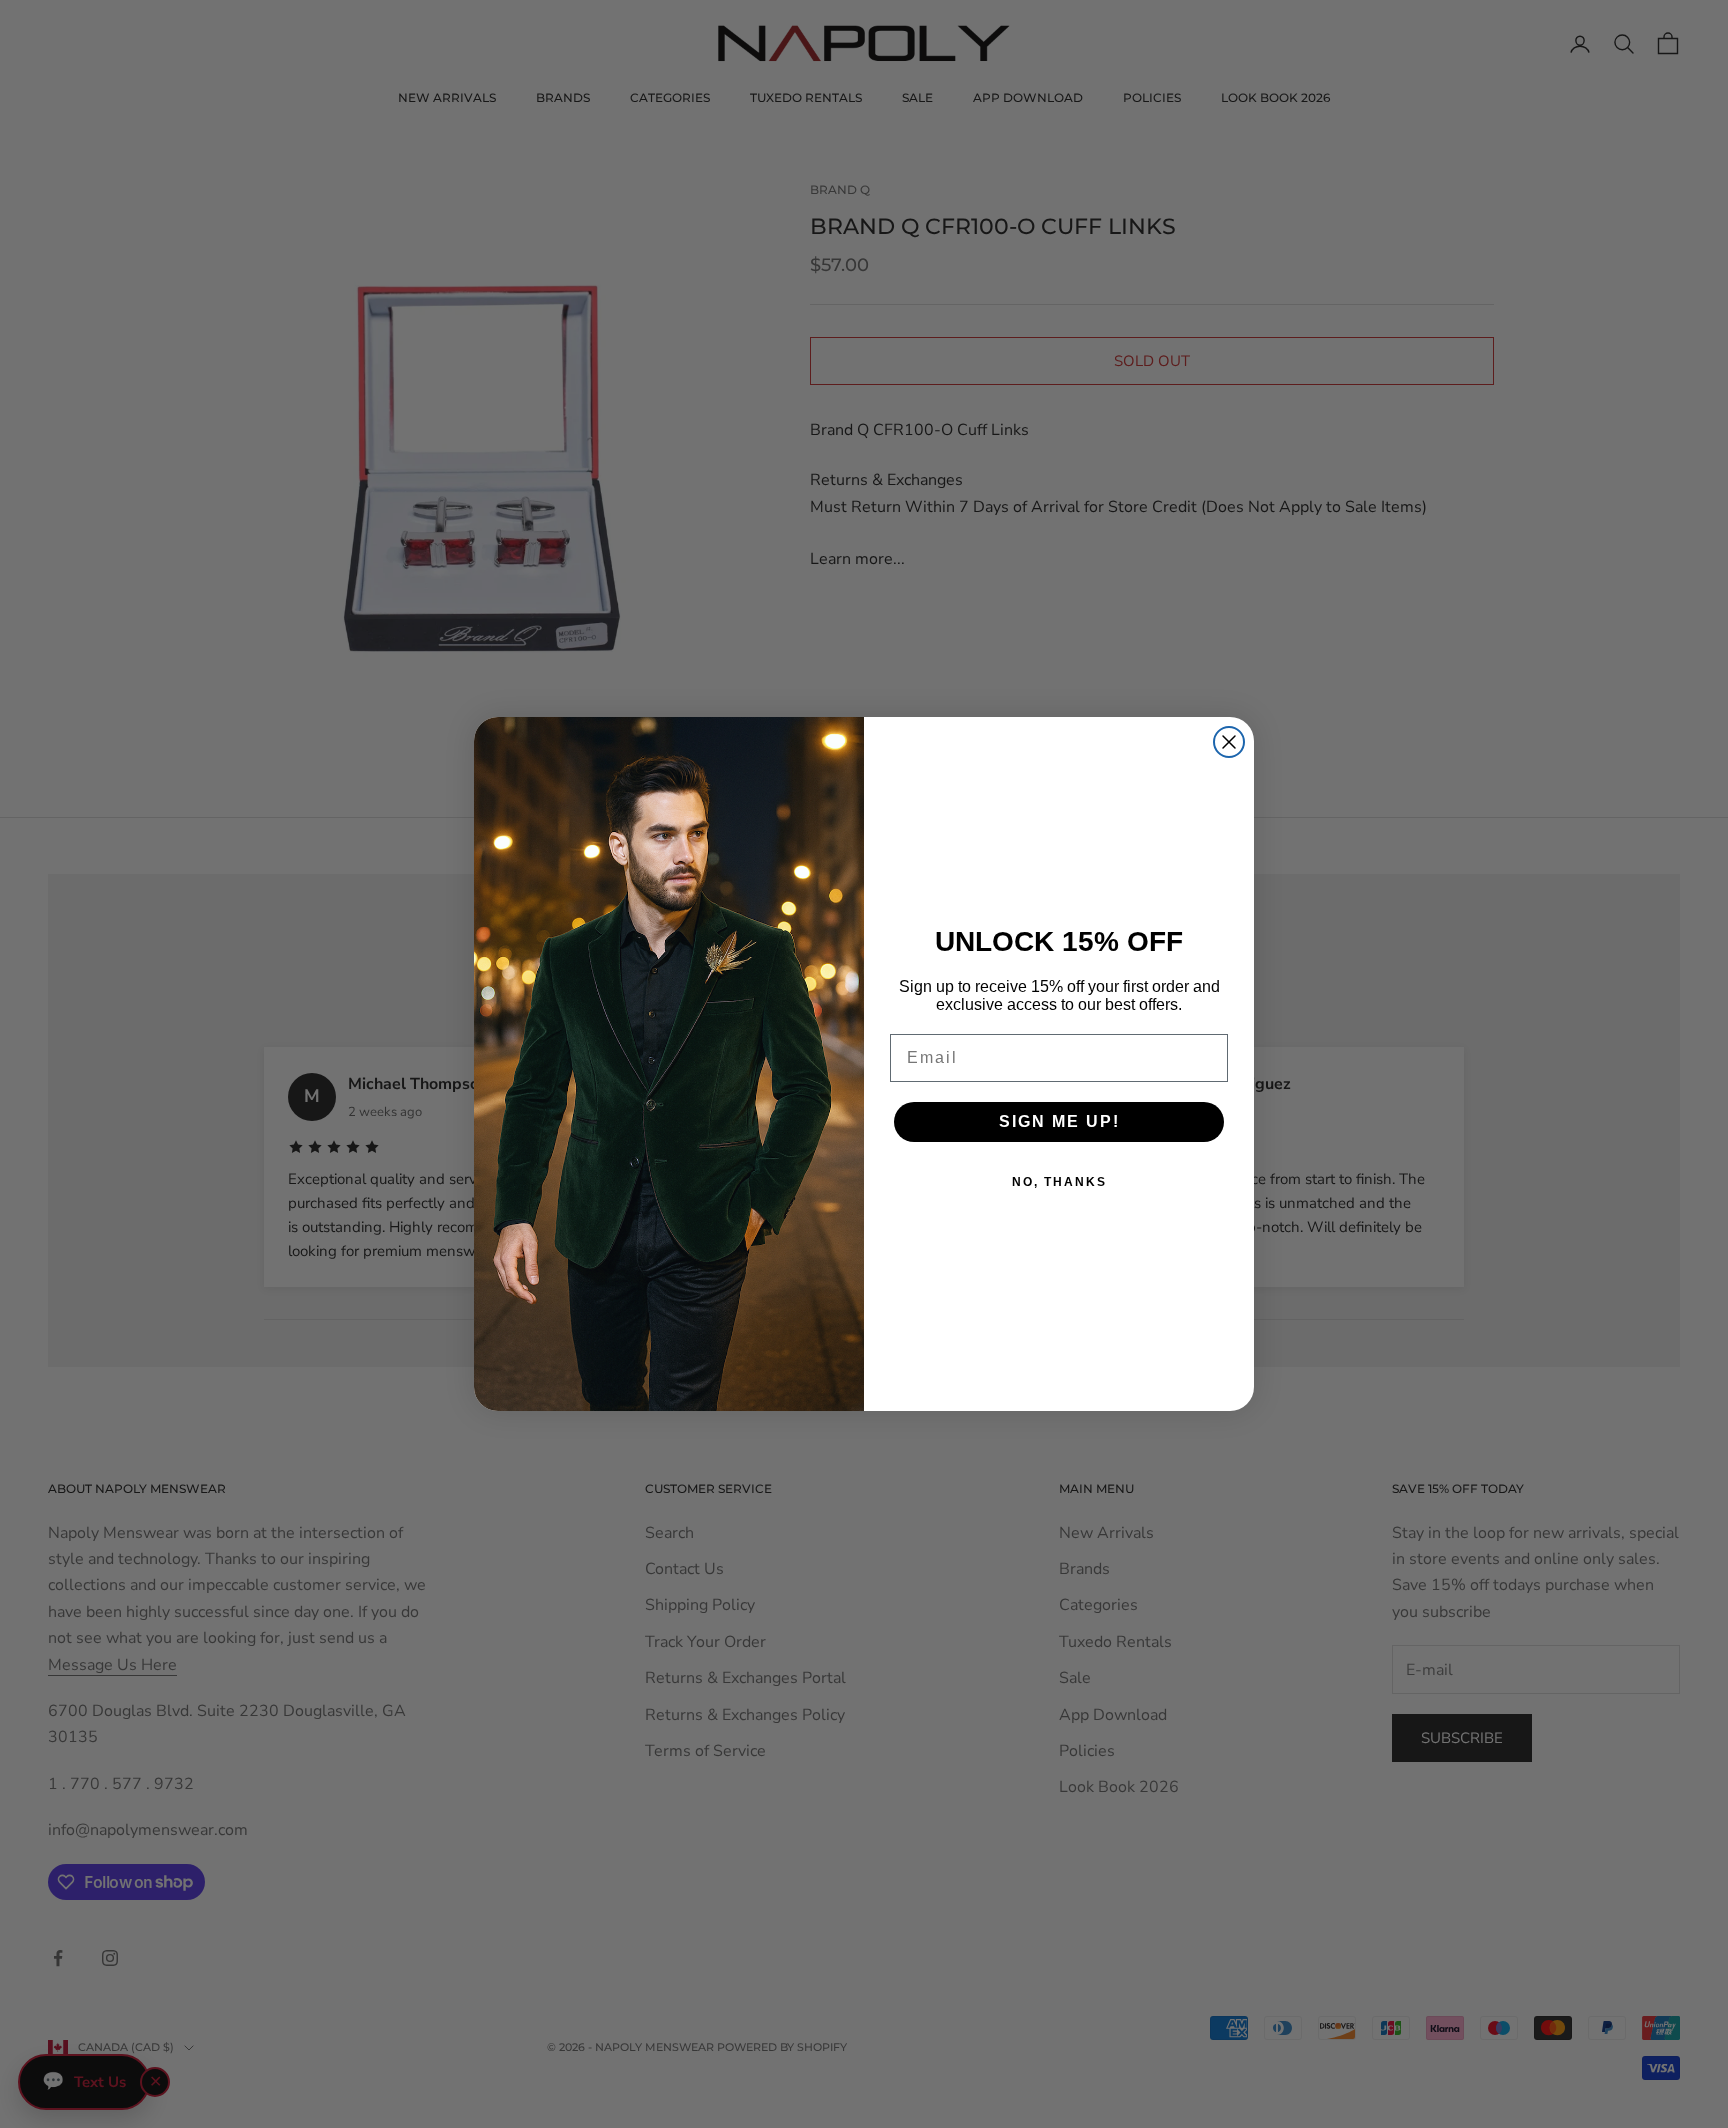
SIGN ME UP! (1059, 1121)
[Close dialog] (1229, 742)
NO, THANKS (1059, 1182)
